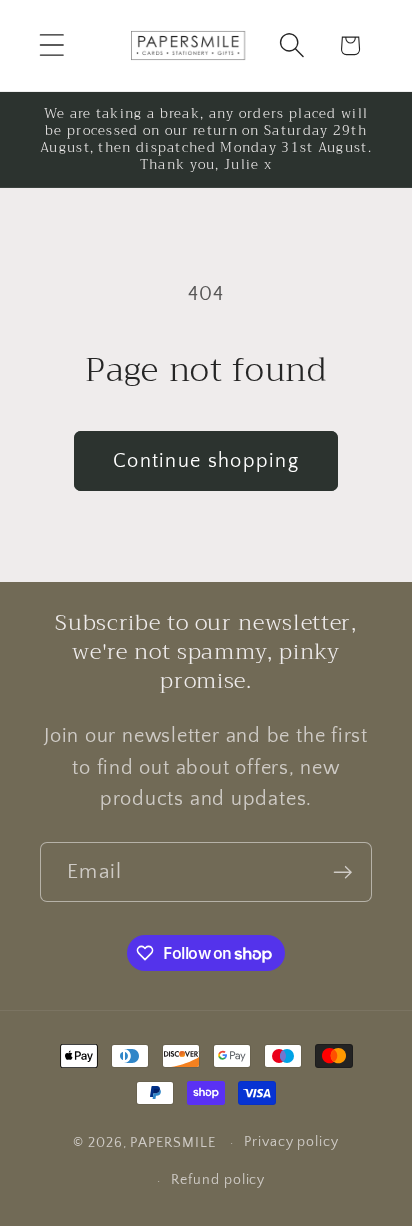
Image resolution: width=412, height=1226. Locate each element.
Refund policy (218, 1180)
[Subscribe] (342, 872)
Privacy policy (291, 1142)
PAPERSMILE (172, 1143)
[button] (51, 45)
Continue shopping (206, 461)
